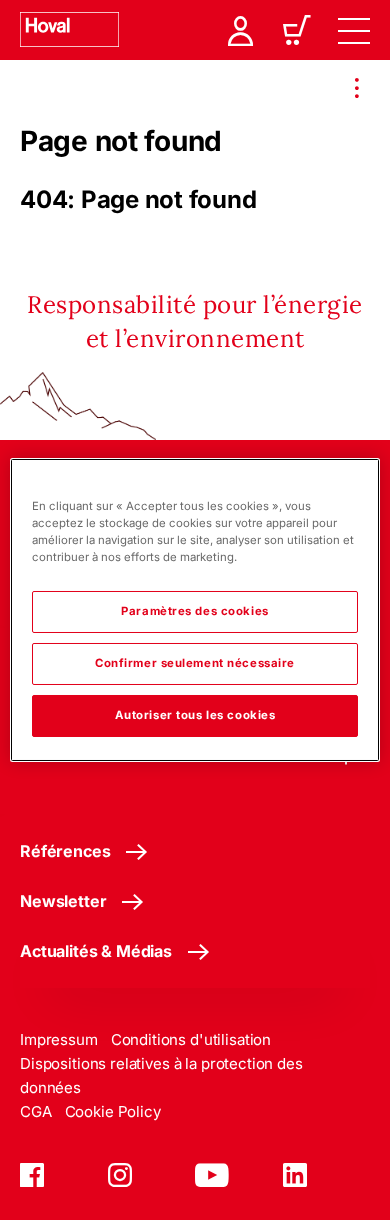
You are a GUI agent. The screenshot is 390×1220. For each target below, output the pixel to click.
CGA (36, 1111)
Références (65, 851)
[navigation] (354, 30)
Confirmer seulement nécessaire (195, 663)
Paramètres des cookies (195, 611)
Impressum (59, 1039)
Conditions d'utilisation (191, 1039)
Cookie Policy (113, 1111)
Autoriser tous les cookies (195, 715)
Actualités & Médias (96, 951)
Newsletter (63, 901)
